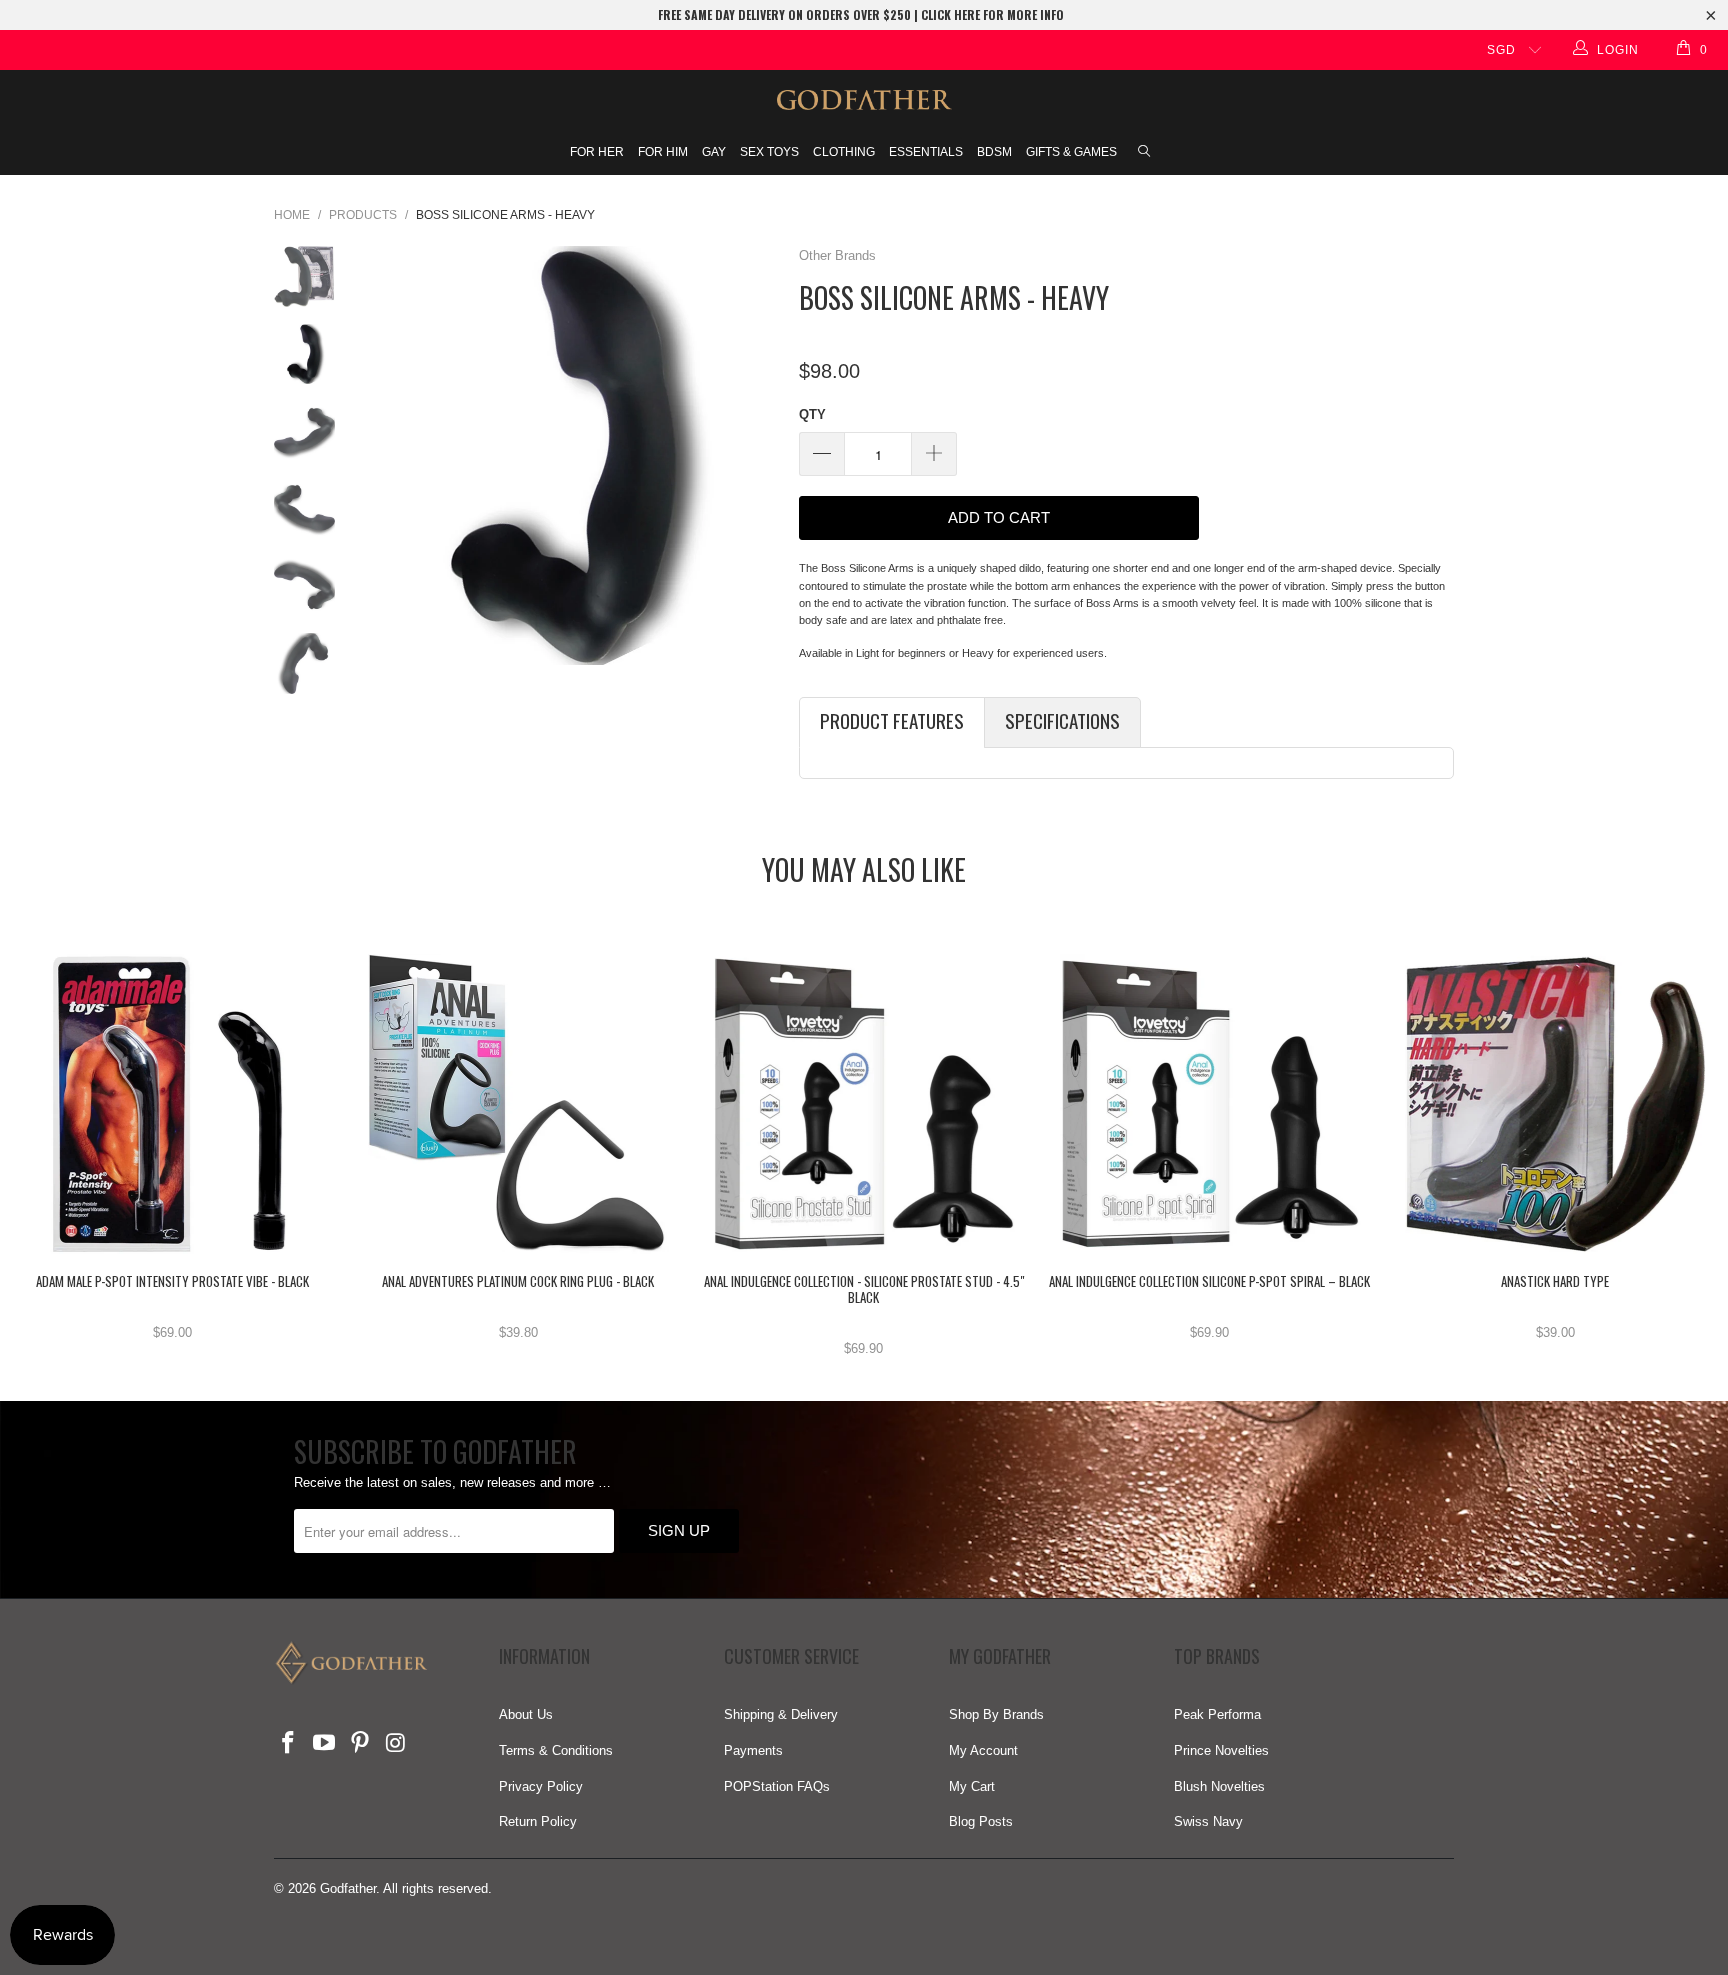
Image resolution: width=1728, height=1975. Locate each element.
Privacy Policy (541, 1786)
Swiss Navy (1208, 1821)
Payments (753, 1750)
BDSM (994, 152)
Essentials (926, 152)
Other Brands (837, 255)
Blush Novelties (1219, 1786)
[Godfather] (864, 100)
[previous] (382, 455)
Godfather (348, 1888)
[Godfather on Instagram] (396, 1744)
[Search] (1144, 153)
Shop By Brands (996, 1714)
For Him (663, 152)
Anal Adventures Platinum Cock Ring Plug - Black (519, 1104)
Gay (714, 152)
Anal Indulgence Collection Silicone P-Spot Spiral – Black (1210, 1104)
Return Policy (538, 1821)
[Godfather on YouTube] (325, 1744)
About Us (526, 1714)
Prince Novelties (1221, 1750)
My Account (983, 1750)
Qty (812, 414)
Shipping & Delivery (781, 1714)
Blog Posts (981, 1821)
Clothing (844, 152)
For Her (597, 152)
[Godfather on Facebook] (289, 1744)
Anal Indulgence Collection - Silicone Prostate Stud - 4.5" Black (864, 1104)
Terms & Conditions (556, 1750)
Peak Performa (1217, 1714)
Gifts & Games (1071, 152)
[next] (757, 455)
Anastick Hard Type (1555, 1104)
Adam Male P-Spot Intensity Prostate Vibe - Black (173, 1104)
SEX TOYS (769, 152)
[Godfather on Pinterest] (360, 1744)
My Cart (972, 1786)
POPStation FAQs (777, 1786)
